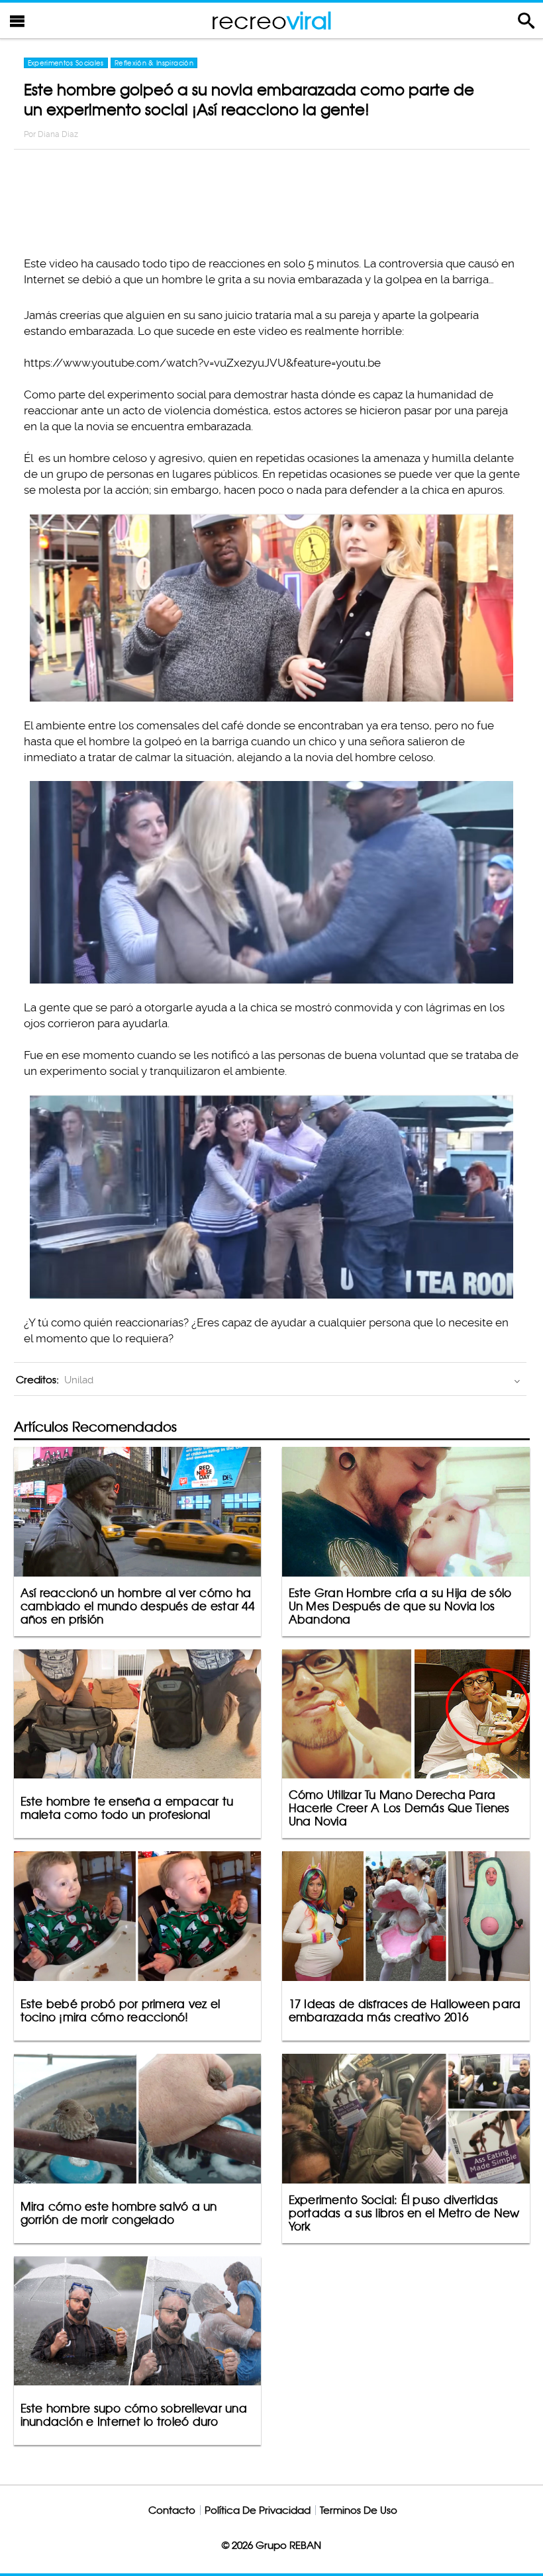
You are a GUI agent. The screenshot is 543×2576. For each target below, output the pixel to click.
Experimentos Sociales (66, 63)
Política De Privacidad (258, 2510)
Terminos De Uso (359, 2510)
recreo (271, 20)
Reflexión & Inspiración (154, 63)
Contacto (172, 2510)
